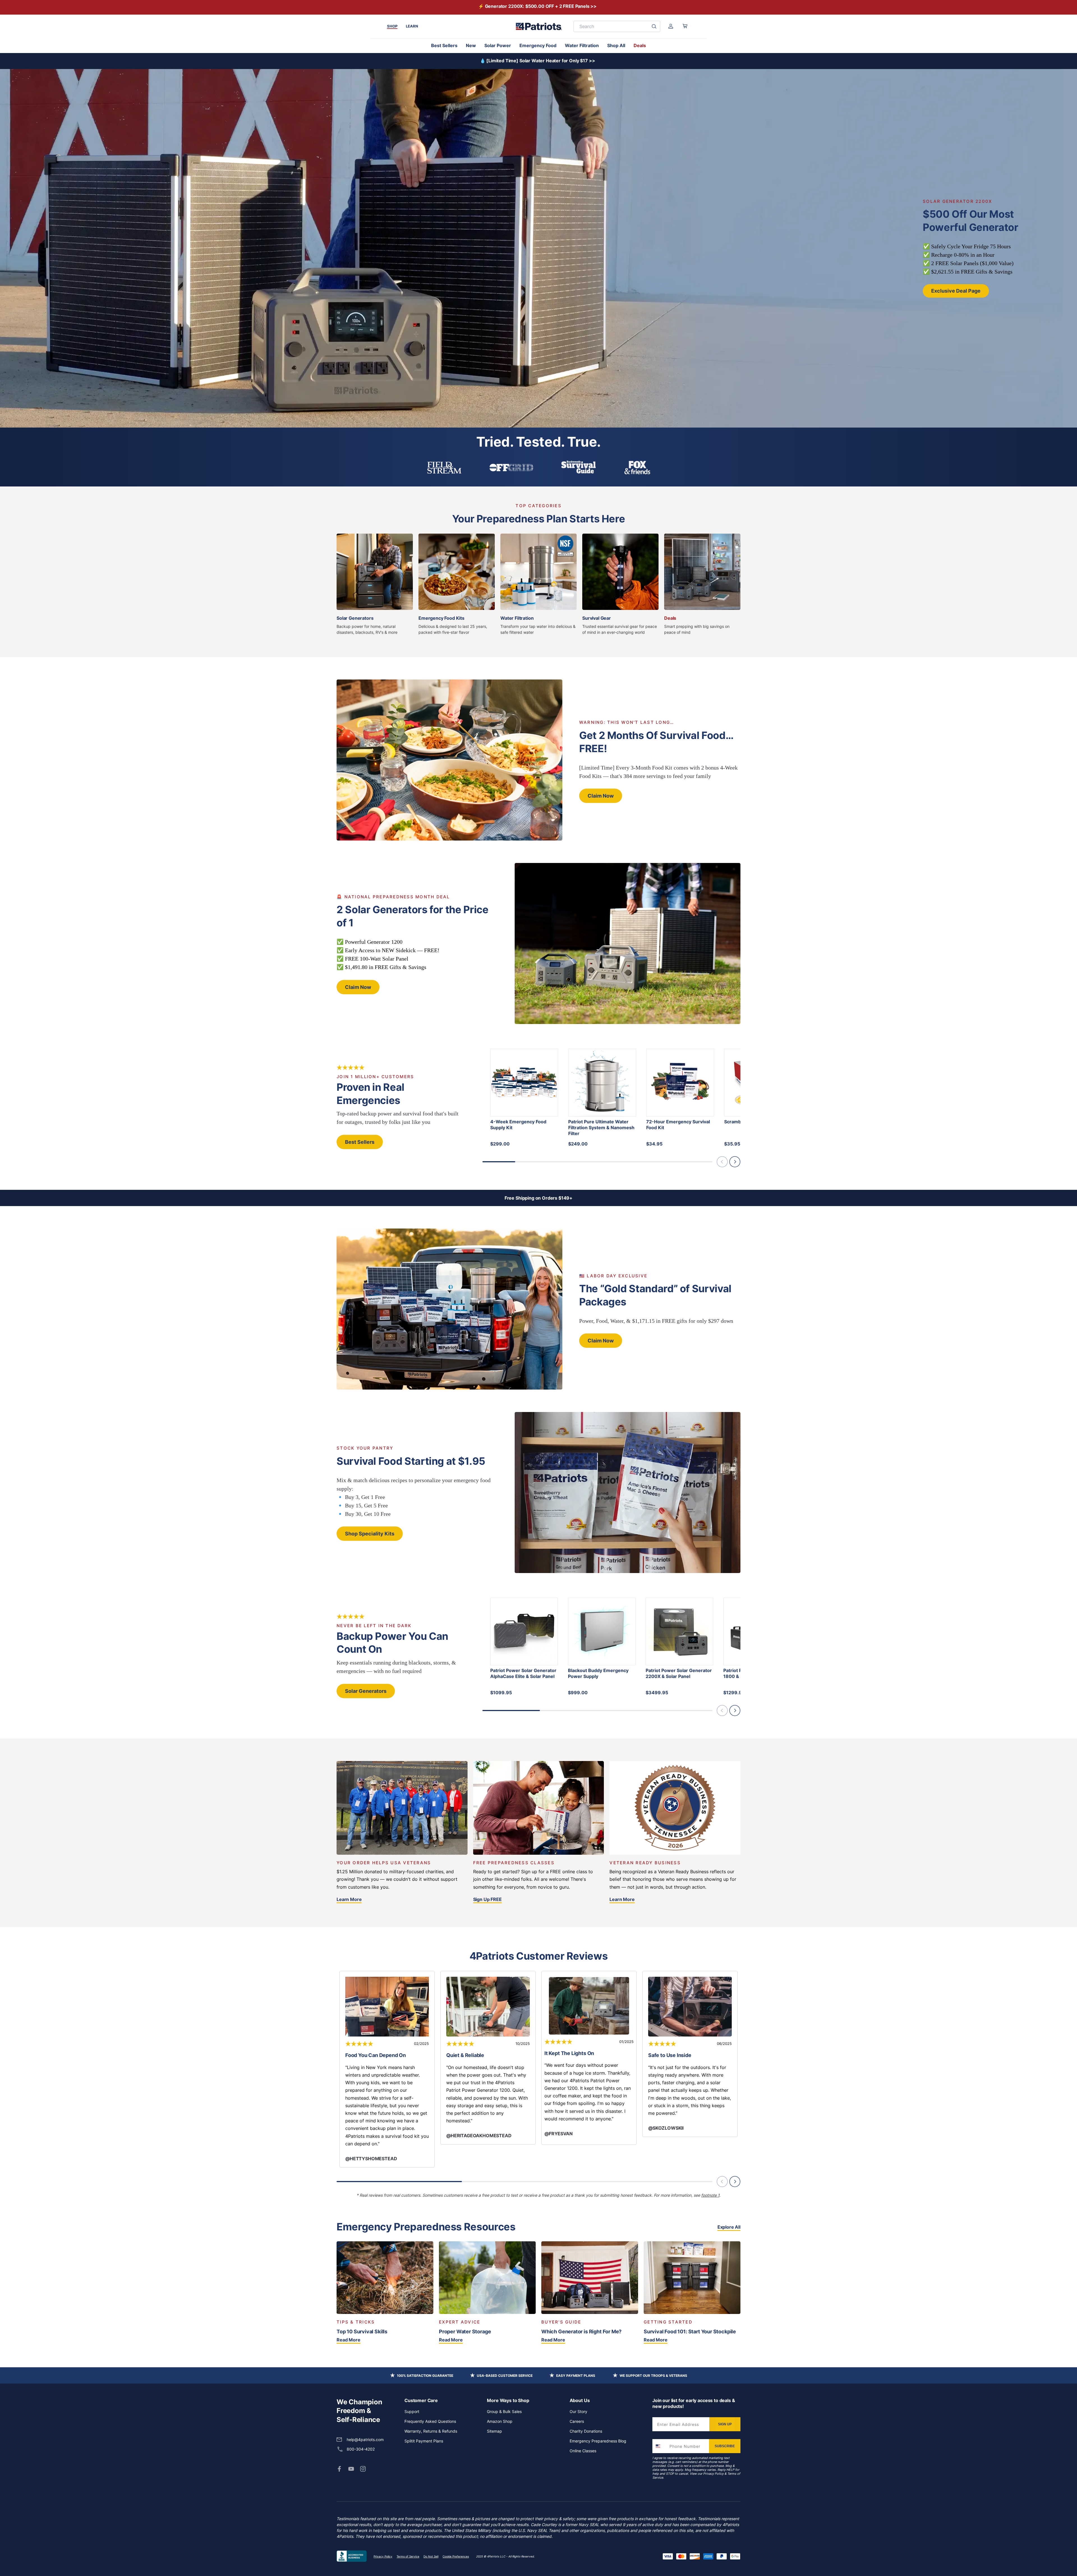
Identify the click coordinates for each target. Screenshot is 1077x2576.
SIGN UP (725, 2424)
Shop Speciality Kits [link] (370, 1534)
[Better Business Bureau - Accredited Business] (352, 2556)
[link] (339, 2469)
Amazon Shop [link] (500, 2421)
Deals (640, 45)
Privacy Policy (713, 2474)
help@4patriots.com (365, 2440)
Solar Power (498, 45)
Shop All (616, 45)
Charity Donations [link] (586, 2431)
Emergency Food (538, 45)
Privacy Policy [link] (383, 2556)
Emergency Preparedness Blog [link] (598, 2441)
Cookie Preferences (456, 2556)
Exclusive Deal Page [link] (956, 291)
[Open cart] (685, 26)
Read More (348, 2340)
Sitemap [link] (494, 2431)
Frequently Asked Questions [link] (430, 2421)
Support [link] (412, 2411)
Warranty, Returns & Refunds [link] (431, 2431)
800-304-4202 (361, 2449)
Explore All (729, 2227)
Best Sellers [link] (360, 1142)
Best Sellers (444, 45)
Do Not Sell (431, 2556)
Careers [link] (577, 2421)
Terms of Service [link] (408, 2556)
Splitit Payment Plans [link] (424, 2441)
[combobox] (660, 2446)
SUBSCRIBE (725, 2446)
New (471, 45)
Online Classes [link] (583, 2451)
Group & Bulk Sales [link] (504, 2411)
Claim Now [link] (601, 796)
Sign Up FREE (487, 1899)
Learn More (349, 1899)
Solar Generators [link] (366, 1691)
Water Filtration (582, 45)
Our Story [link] (578, 2411)
